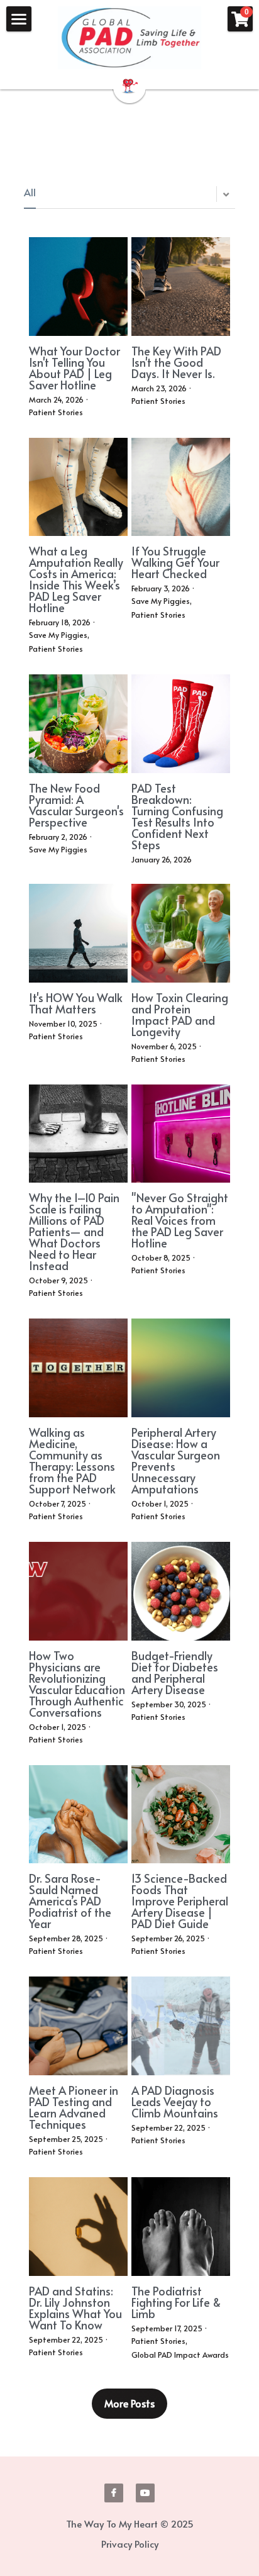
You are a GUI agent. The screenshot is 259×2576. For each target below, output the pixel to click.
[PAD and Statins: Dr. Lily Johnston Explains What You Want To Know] (78, 2227)
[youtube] (145, 2493)
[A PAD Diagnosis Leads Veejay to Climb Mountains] (181, 2026)
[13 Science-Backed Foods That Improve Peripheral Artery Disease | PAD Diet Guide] (181, 1815)
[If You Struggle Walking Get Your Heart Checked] (181, 487)
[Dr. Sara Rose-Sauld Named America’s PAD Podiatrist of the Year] (78, 1815)
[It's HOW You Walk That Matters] (78, 933)
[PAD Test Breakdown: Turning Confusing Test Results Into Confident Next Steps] (181, 724)
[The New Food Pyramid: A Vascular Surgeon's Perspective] (78, 724)
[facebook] (114, 2493)
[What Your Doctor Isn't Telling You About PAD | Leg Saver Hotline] (78, 287)
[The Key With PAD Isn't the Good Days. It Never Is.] (181, 287)
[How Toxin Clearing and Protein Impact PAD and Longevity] (181, 933)
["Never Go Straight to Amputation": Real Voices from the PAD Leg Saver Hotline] (181, 1134)
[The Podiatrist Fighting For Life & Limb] (181, 2227)
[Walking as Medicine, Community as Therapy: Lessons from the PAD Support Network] (78, 1368)
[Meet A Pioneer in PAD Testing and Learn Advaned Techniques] (78, 2026)
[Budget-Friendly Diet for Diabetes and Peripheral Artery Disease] (181, 1591)
